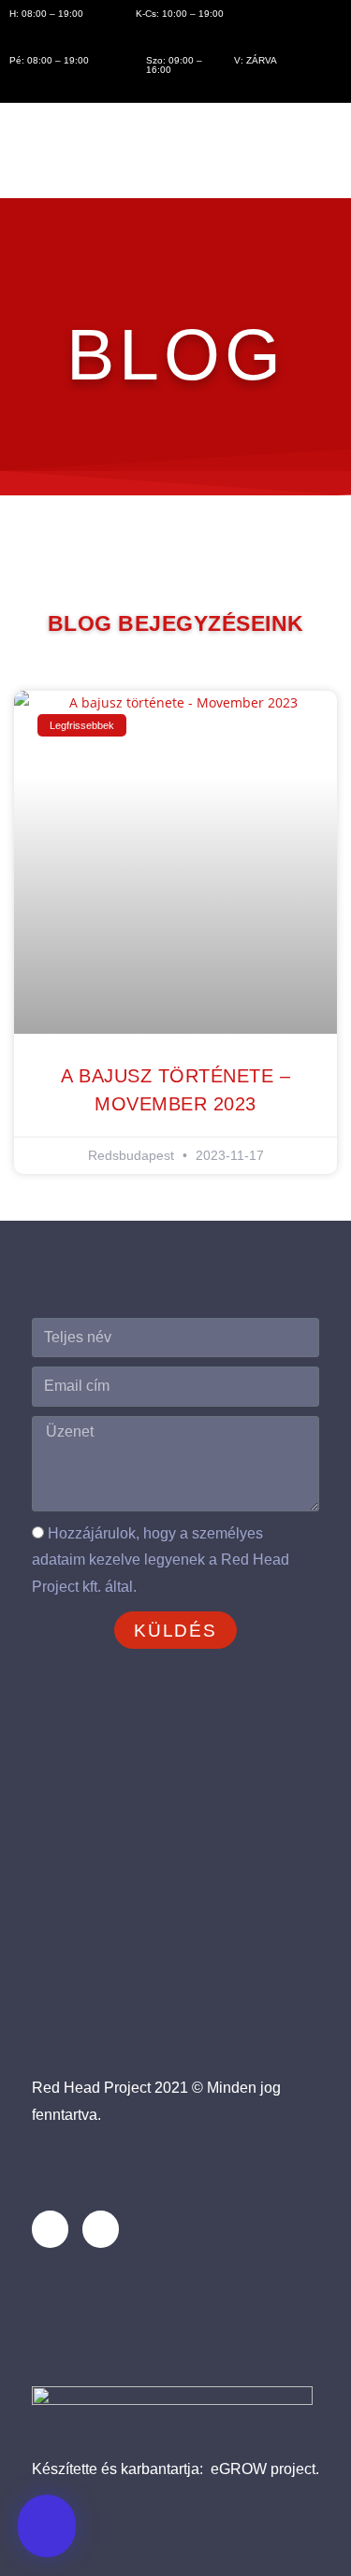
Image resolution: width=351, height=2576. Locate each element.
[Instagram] (101, 2229)
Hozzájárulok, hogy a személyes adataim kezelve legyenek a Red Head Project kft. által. (161, 1560)
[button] (47, 2526)
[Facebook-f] (50, 2229)
